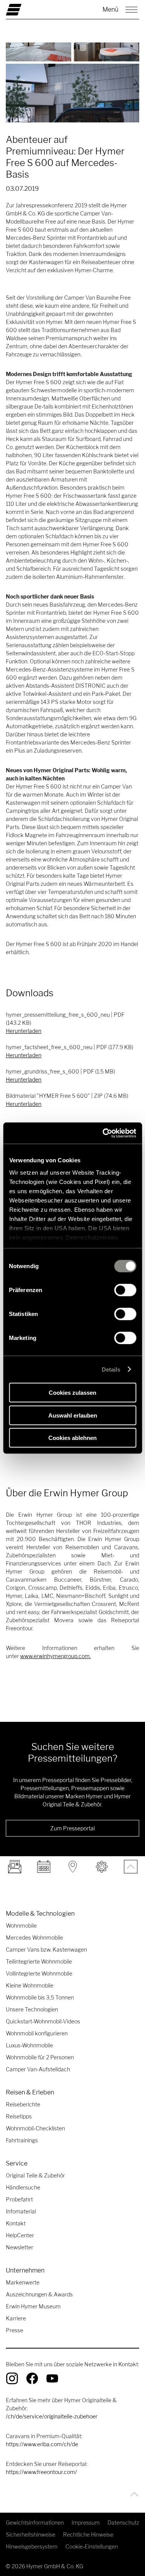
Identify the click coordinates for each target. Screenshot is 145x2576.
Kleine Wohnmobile (30, 1985)
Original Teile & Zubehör (35, 2175)
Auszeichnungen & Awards (39, 2294)
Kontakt (16, 2223)
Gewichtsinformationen (35, 2523)
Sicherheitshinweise (31, 2534)
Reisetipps (19, 2116)
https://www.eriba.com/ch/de (42, 2444)
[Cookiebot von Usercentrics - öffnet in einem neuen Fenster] (103, 1133)
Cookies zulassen (72, 1393)
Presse (14, 2330)
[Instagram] (12, 2378)
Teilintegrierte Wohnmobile (39, 1961)
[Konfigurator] (101, 1867)
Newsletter (20, 2247)
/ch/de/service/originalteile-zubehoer (52, 2416)
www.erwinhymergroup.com (55, 1656)
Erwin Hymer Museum (33, 2306)
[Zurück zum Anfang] (132, 2494)
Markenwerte (23, 2282)
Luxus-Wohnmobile (29, 2045)
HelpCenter (20, 2235)
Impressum (86, 2523)
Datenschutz (123, 2523)
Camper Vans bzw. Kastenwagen (46, 1949)
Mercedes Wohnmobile (34, 1938)
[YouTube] (52, 2378)
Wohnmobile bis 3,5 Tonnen (40, 1997)
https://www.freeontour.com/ (41, 2472)
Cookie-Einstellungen (92, 2546)
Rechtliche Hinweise (88, 2534)
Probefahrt (19, 2199)
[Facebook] (32, 2378)
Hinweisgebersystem (32, 2546)
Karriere (16, 2318)
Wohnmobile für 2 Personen (40, 2057)
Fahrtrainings (22, 2140)
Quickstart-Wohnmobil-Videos (43, 2021)
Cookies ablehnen (72, 1438)
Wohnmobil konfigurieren (37, 2033)
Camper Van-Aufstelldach (38, 2069)
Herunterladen (24, 1031)
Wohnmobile (21, 1926)
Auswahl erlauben (73, 1415)
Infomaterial (21, 2211)
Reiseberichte (23, 2104)
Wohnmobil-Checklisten (35, 2128)
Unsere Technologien (32, 2009)
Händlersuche (23, 2187)
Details (111, 1369)
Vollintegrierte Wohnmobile (39, 1973)
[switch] (125, 1290)
